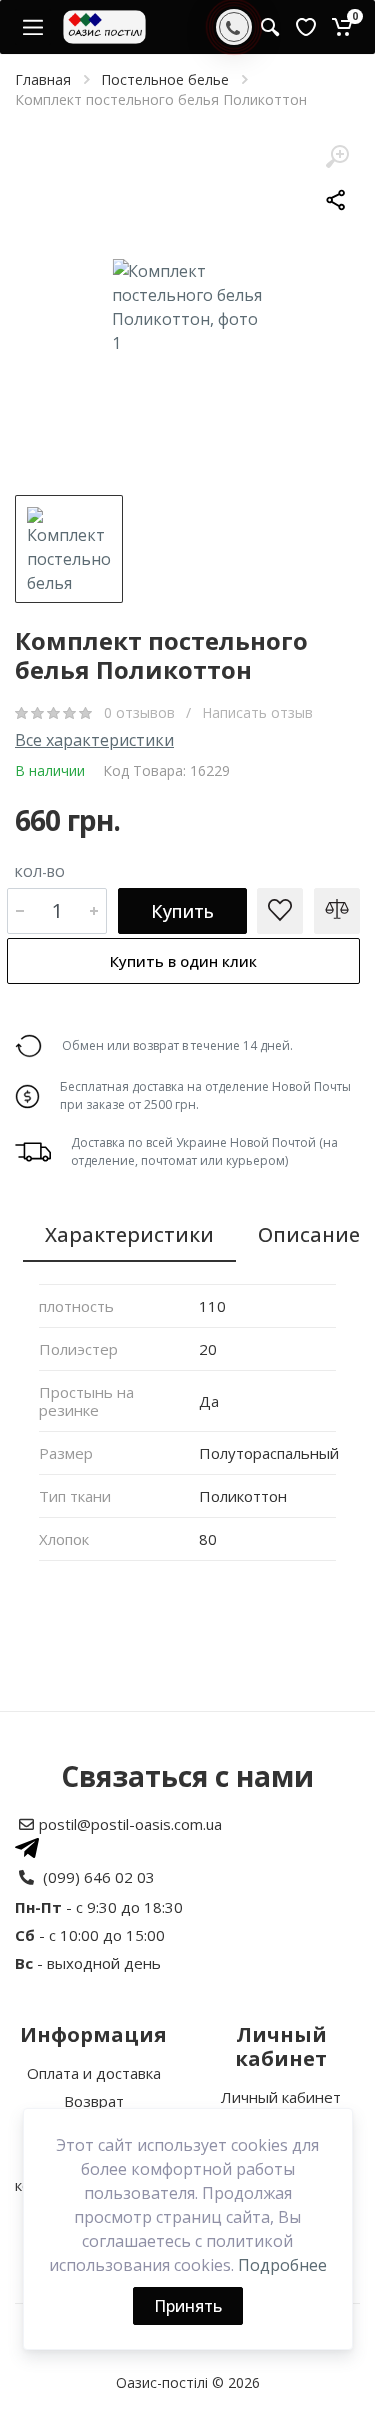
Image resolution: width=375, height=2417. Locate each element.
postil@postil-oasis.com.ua (130, 1824)
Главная (43, 79)
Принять (188, 2306)
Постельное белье (165, 79)
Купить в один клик (183, 961)
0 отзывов (141, 712)
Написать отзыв (257, 712)
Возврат (94, 2101)
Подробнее (282, 2265)
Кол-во (40, 872)
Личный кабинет (281, 2097)
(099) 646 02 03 (99, 1877)
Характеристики (129, 1234)
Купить (182, 911)
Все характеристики (94, 740)
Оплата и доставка (94, 2073)
